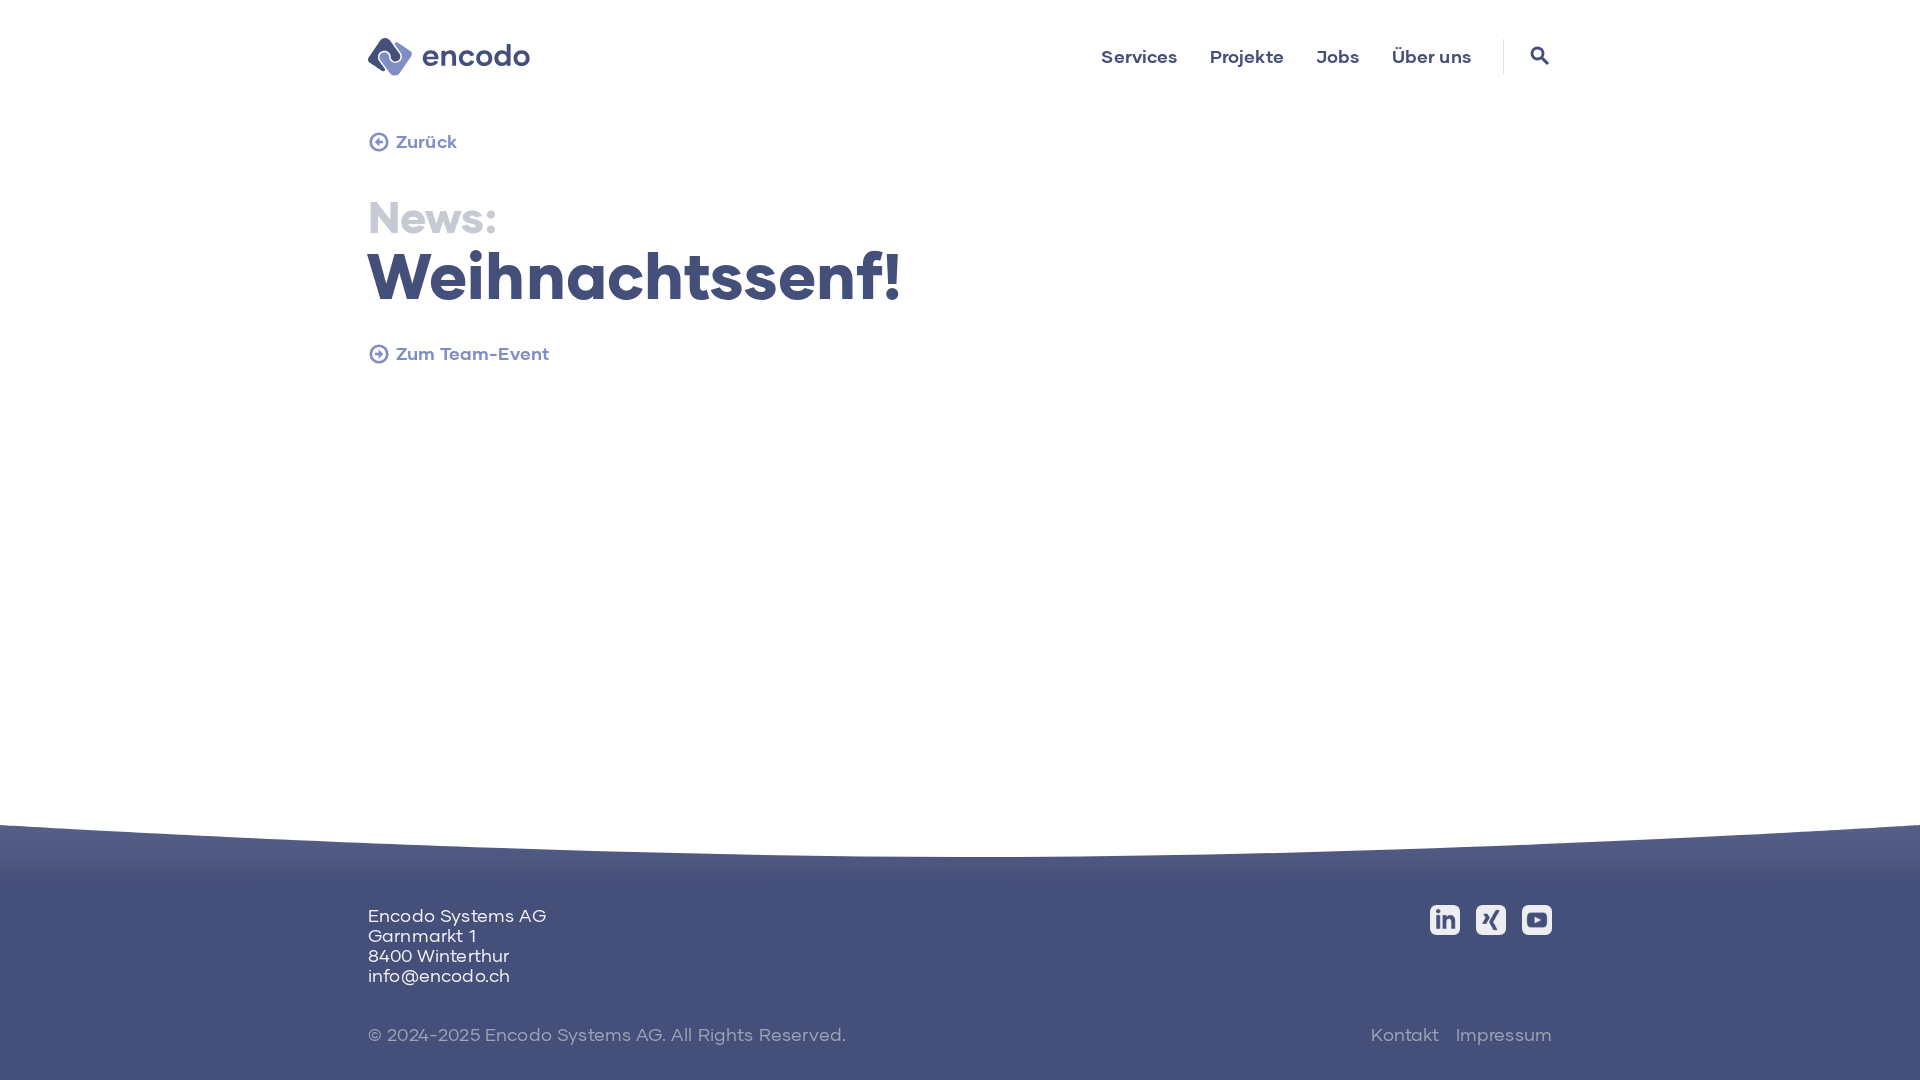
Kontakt (1405, 1034)
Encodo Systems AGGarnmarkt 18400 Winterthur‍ (457, 935)
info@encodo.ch (439, 975)
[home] (449, 56)
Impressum (1504, 1034)
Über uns (1431, 56)
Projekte (1247, 56)
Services (1139, 56)
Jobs (1338, 56)
